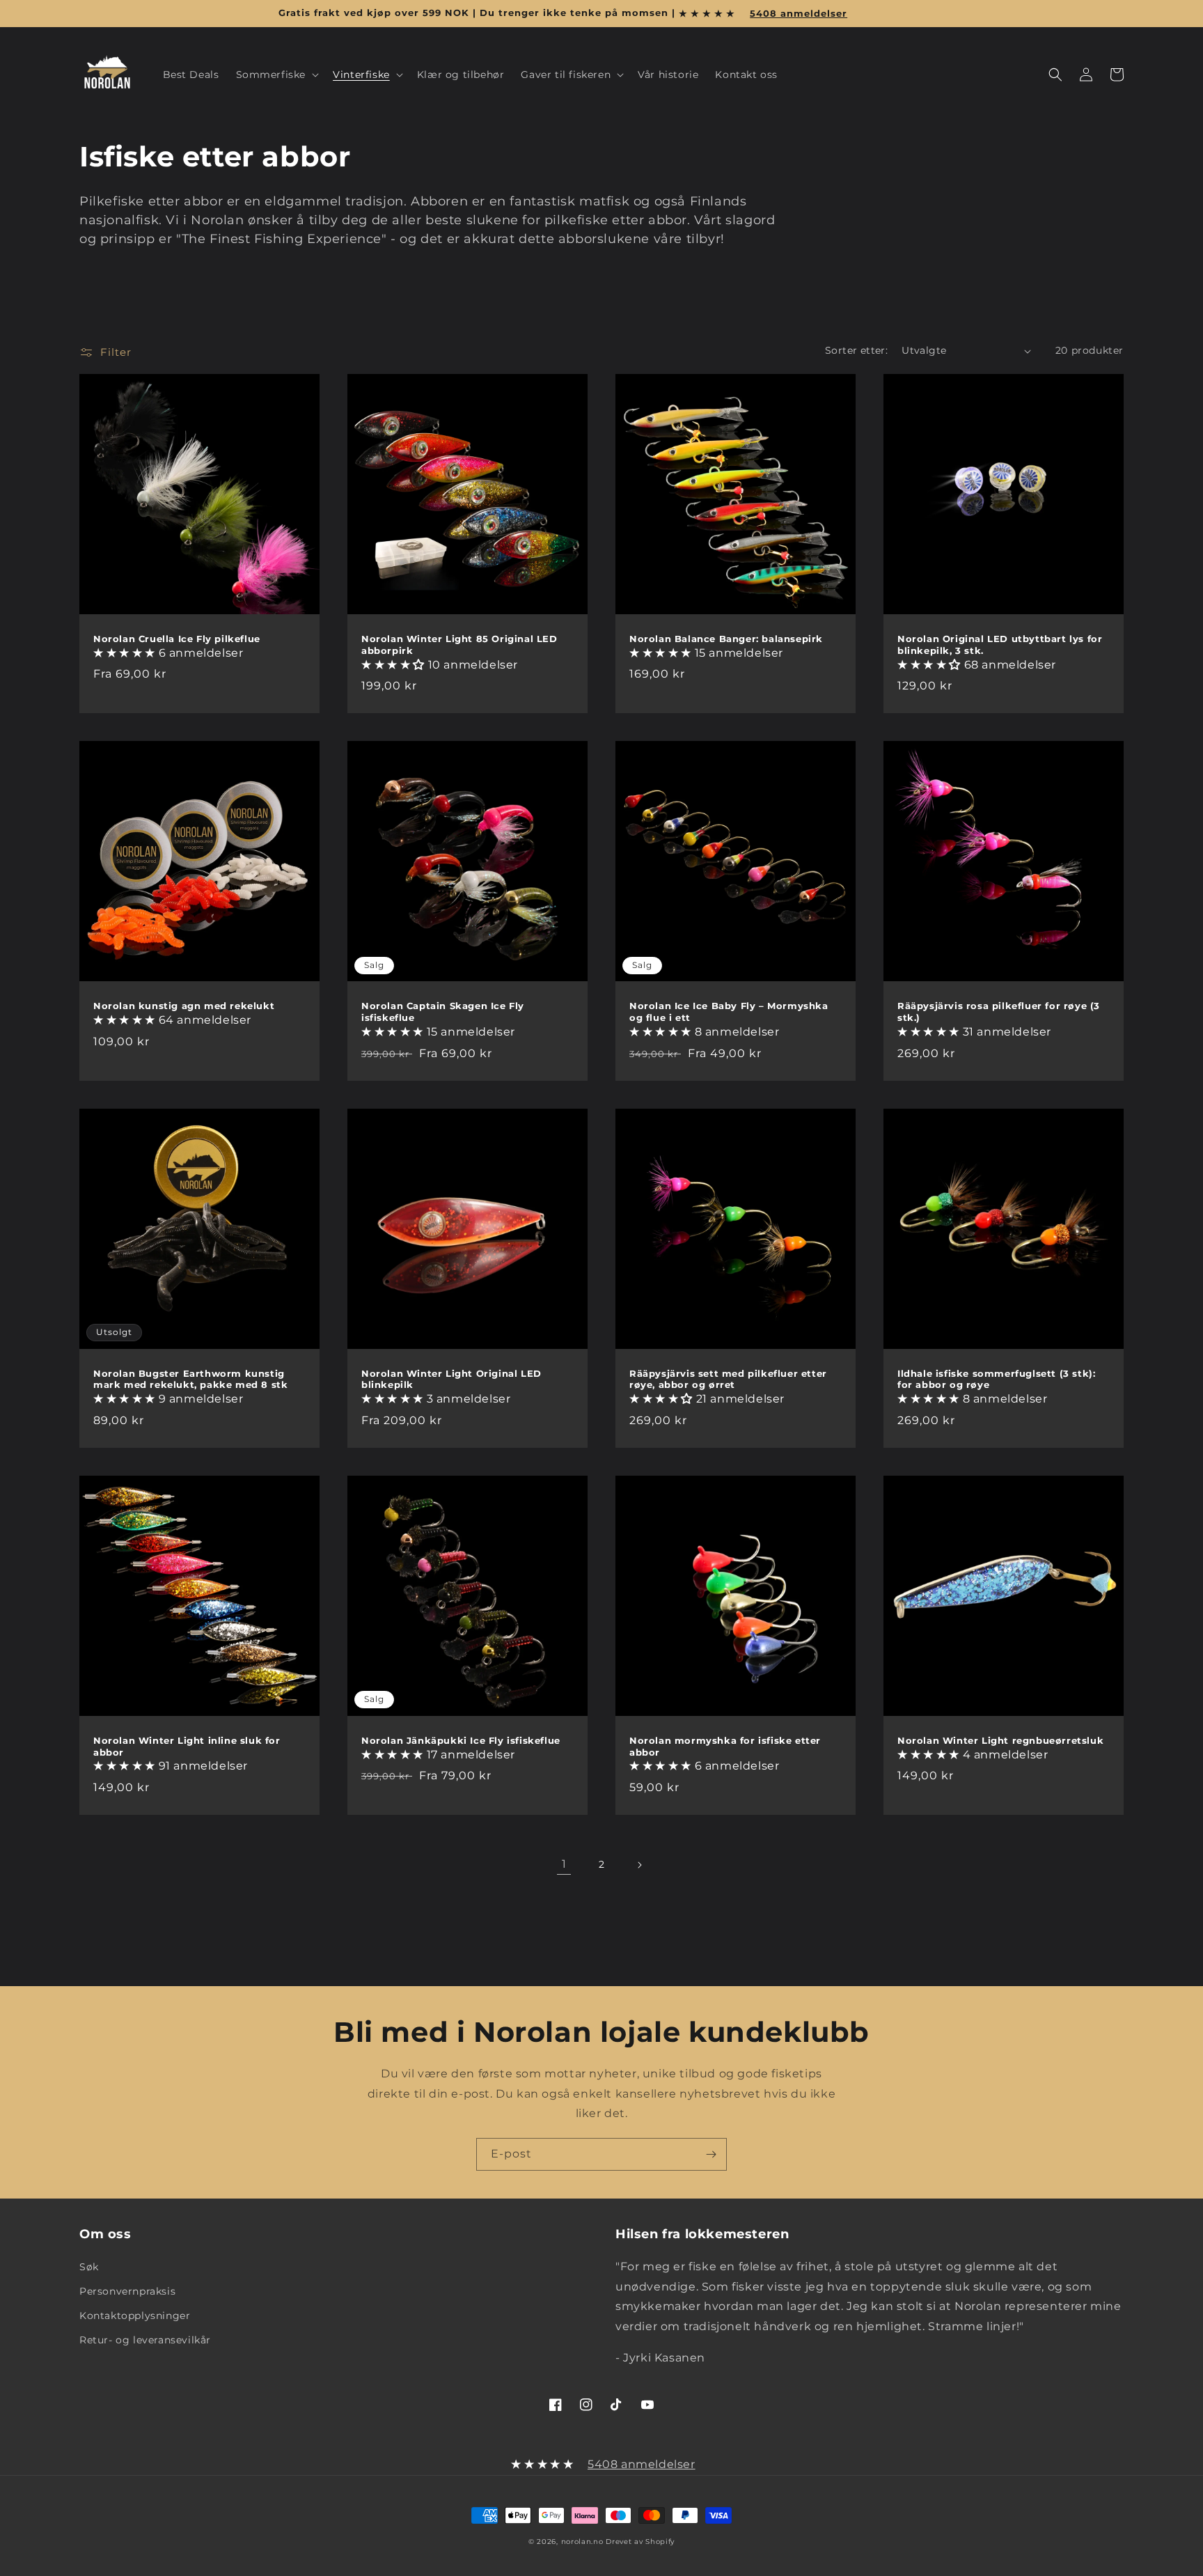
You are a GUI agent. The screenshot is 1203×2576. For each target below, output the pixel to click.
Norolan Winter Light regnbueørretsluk (1000, 1740)
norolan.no (582, 2542)
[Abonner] (711, 2154)
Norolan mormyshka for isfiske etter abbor (725, 1746)
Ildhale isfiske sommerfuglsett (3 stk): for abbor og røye (996, 1379)
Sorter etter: (856, 350)
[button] (276, 75)
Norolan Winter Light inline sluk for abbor (187, 1746)
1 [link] (564, 1864)
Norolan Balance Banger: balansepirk (726, 639)
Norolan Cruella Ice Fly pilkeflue (177, 639)
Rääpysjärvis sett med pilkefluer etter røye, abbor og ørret (728, 1379)
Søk (89, 2267)
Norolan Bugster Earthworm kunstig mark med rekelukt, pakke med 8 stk (190, 1379)
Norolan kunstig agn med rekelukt (184, 1006)
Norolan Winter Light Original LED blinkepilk (451, 1379)
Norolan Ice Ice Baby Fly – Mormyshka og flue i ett (729, 1012)
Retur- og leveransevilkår (145, 2340)
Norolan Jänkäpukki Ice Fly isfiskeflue (461, 1740)
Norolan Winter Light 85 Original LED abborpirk (459, 645)
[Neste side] (639, 1865)
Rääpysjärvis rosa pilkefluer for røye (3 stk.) (999, 1012)
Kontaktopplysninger (135, 2316)
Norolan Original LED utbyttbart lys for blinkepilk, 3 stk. (1000, 645)
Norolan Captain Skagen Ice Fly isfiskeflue (443, 1012)
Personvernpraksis (127, 2291)
